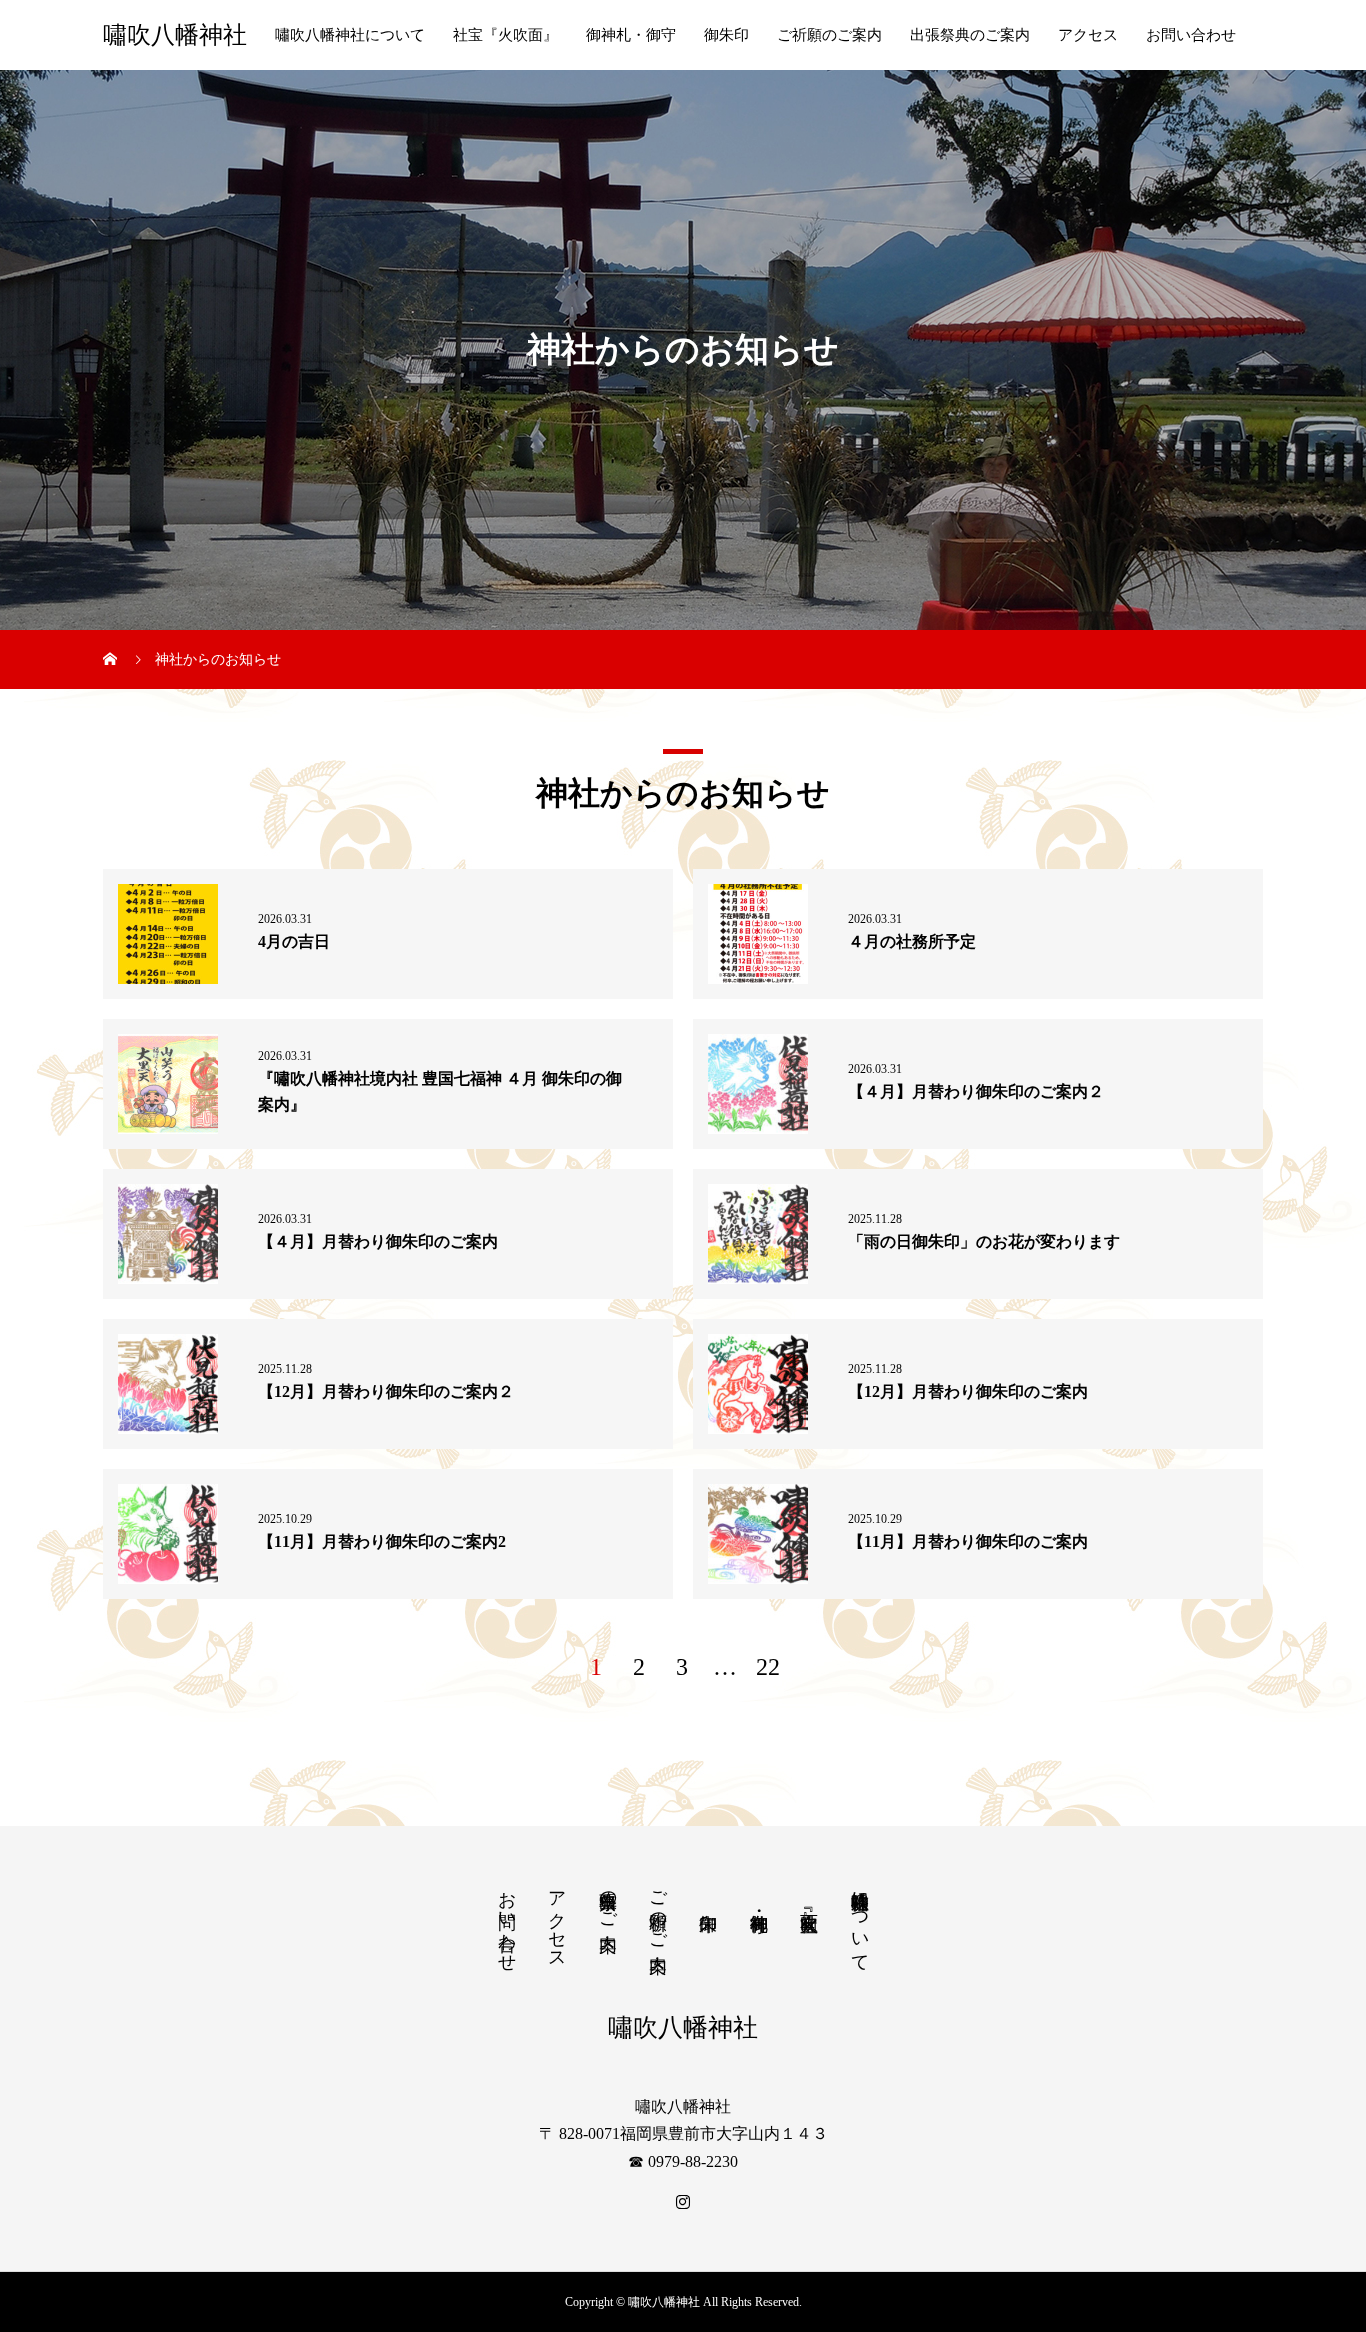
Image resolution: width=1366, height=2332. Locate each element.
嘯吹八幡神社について (350, 35)
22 (768, 1667)
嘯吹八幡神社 (175, 35)
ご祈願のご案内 (829, 35)
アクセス (1088, 35)
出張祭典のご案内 (970, 35)
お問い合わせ (1191, 35)
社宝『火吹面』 (505, 35)
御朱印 (726, 35)
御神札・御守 (631, 35)
